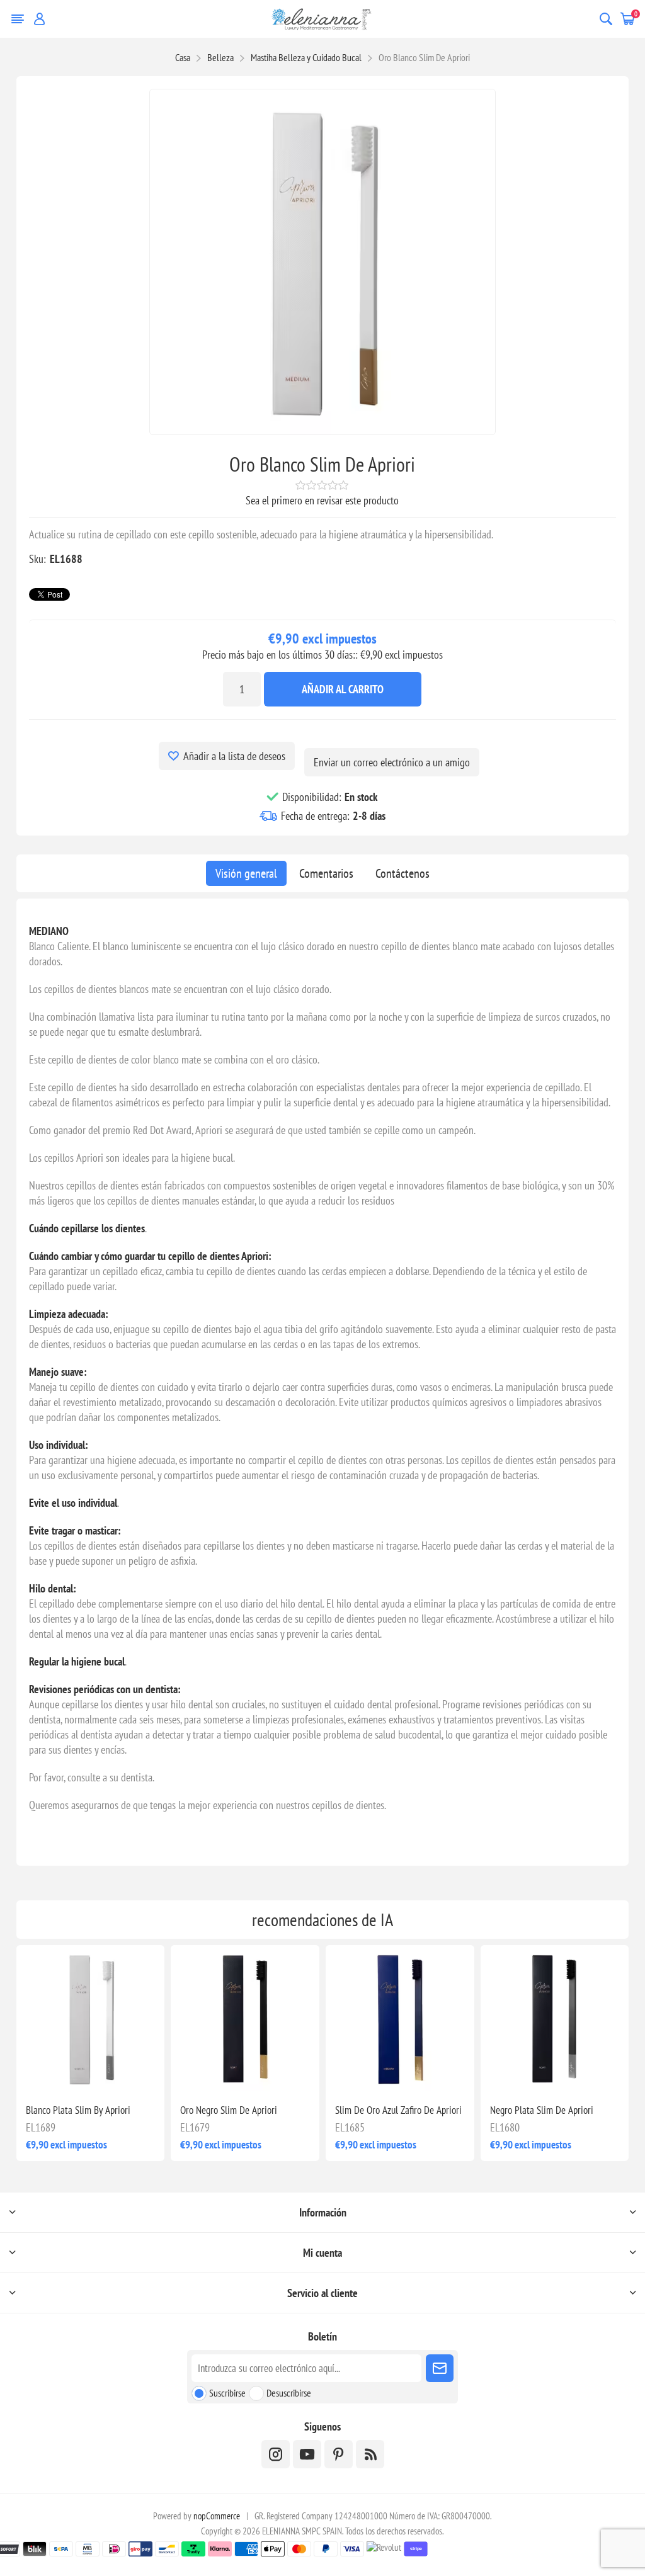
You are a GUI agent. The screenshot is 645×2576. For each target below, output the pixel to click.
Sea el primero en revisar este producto (322, 500)
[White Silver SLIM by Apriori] (91, 2019)
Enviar (440, 2368)
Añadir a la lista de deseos (234, 756)
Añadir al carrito (343, 689)
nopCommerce (217, 2516)
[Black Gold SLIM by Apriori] (245, 2019)
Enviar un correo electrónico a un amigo (392, 762)
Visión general (246, 873)
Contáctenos (402, 873)
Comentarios (326, 873)
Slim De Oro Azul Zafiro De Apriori (398, 2110)
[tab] (246, 873)
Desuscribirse (289, 2393)
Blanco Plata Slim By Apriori (78, 2110)
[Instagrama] (276, 2454)
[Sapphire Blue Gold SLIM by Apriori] (400, 2019)
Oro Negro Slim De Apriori (229, 2110)
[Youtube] (307, 2454)
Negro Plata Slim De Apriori (542, 2110)
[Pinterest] (339, 2454)
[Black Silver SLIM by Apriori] (555, 2019)
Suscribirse (227, 2393)
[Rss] (370, 2454)
